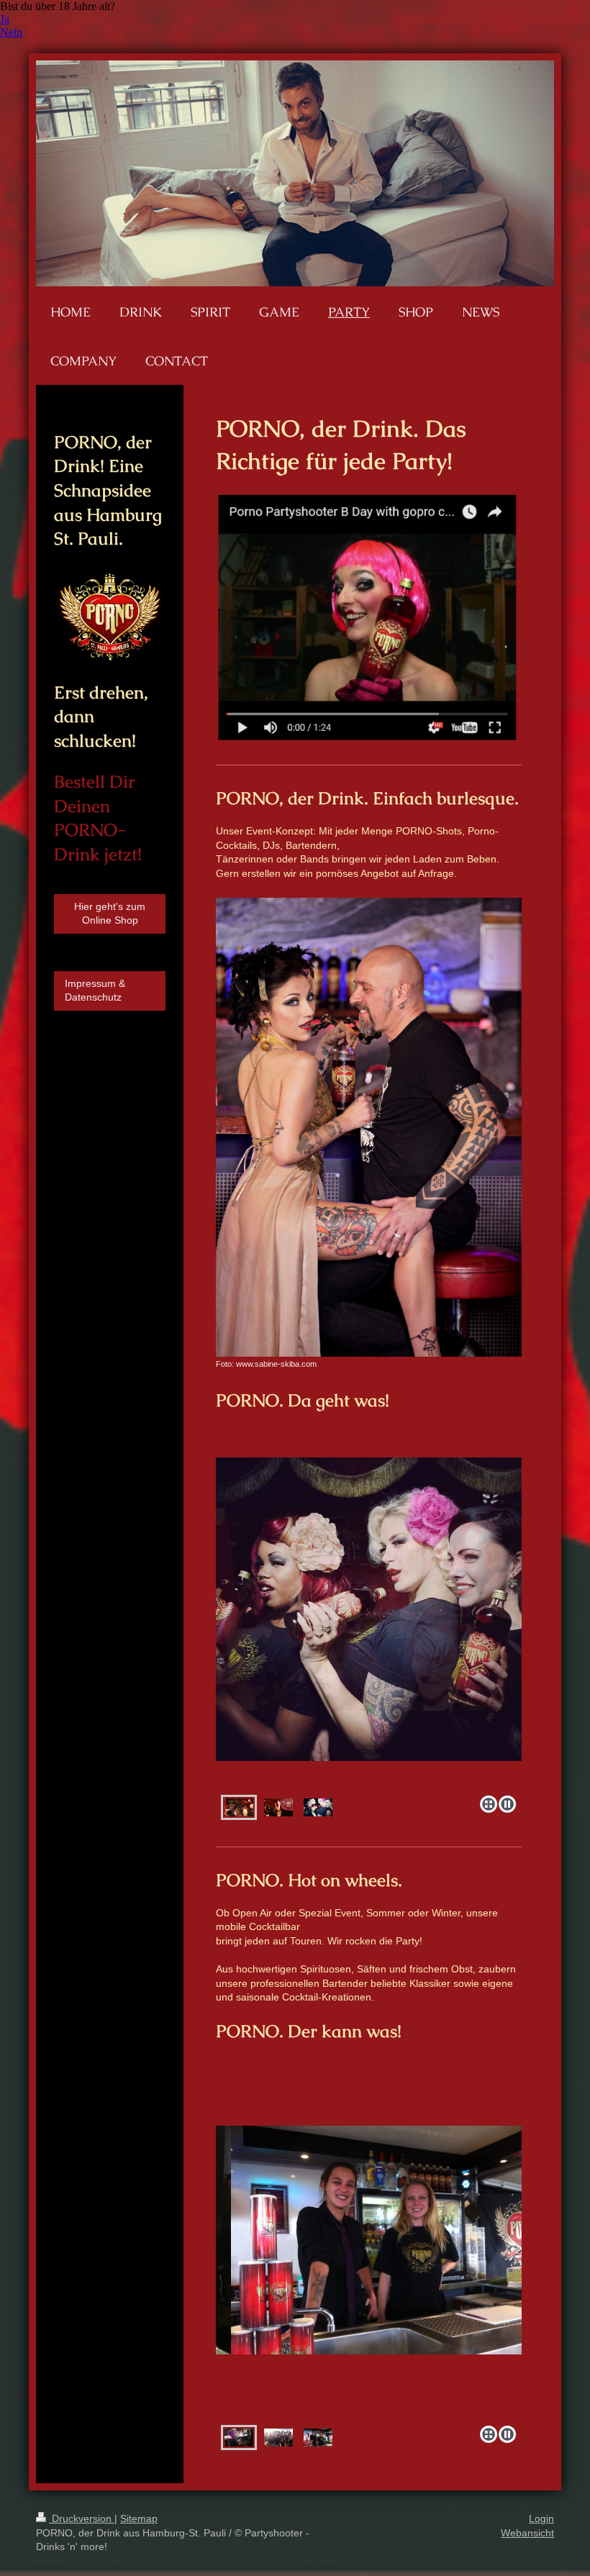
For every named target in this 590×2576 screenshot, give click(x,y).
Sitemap (139, 2518)
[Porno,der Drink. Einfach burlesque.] (369, 1649)
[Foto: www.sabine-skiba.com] (369, 1127)
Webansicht (527, 2533)
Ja (5, 19)
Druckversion (82, 2518)
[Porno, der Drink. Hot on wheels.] (369, 2273)
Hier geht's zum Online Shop (110, 914)
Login (541, 2518)
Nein (11, 32)
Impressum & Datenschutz (95, 991)
